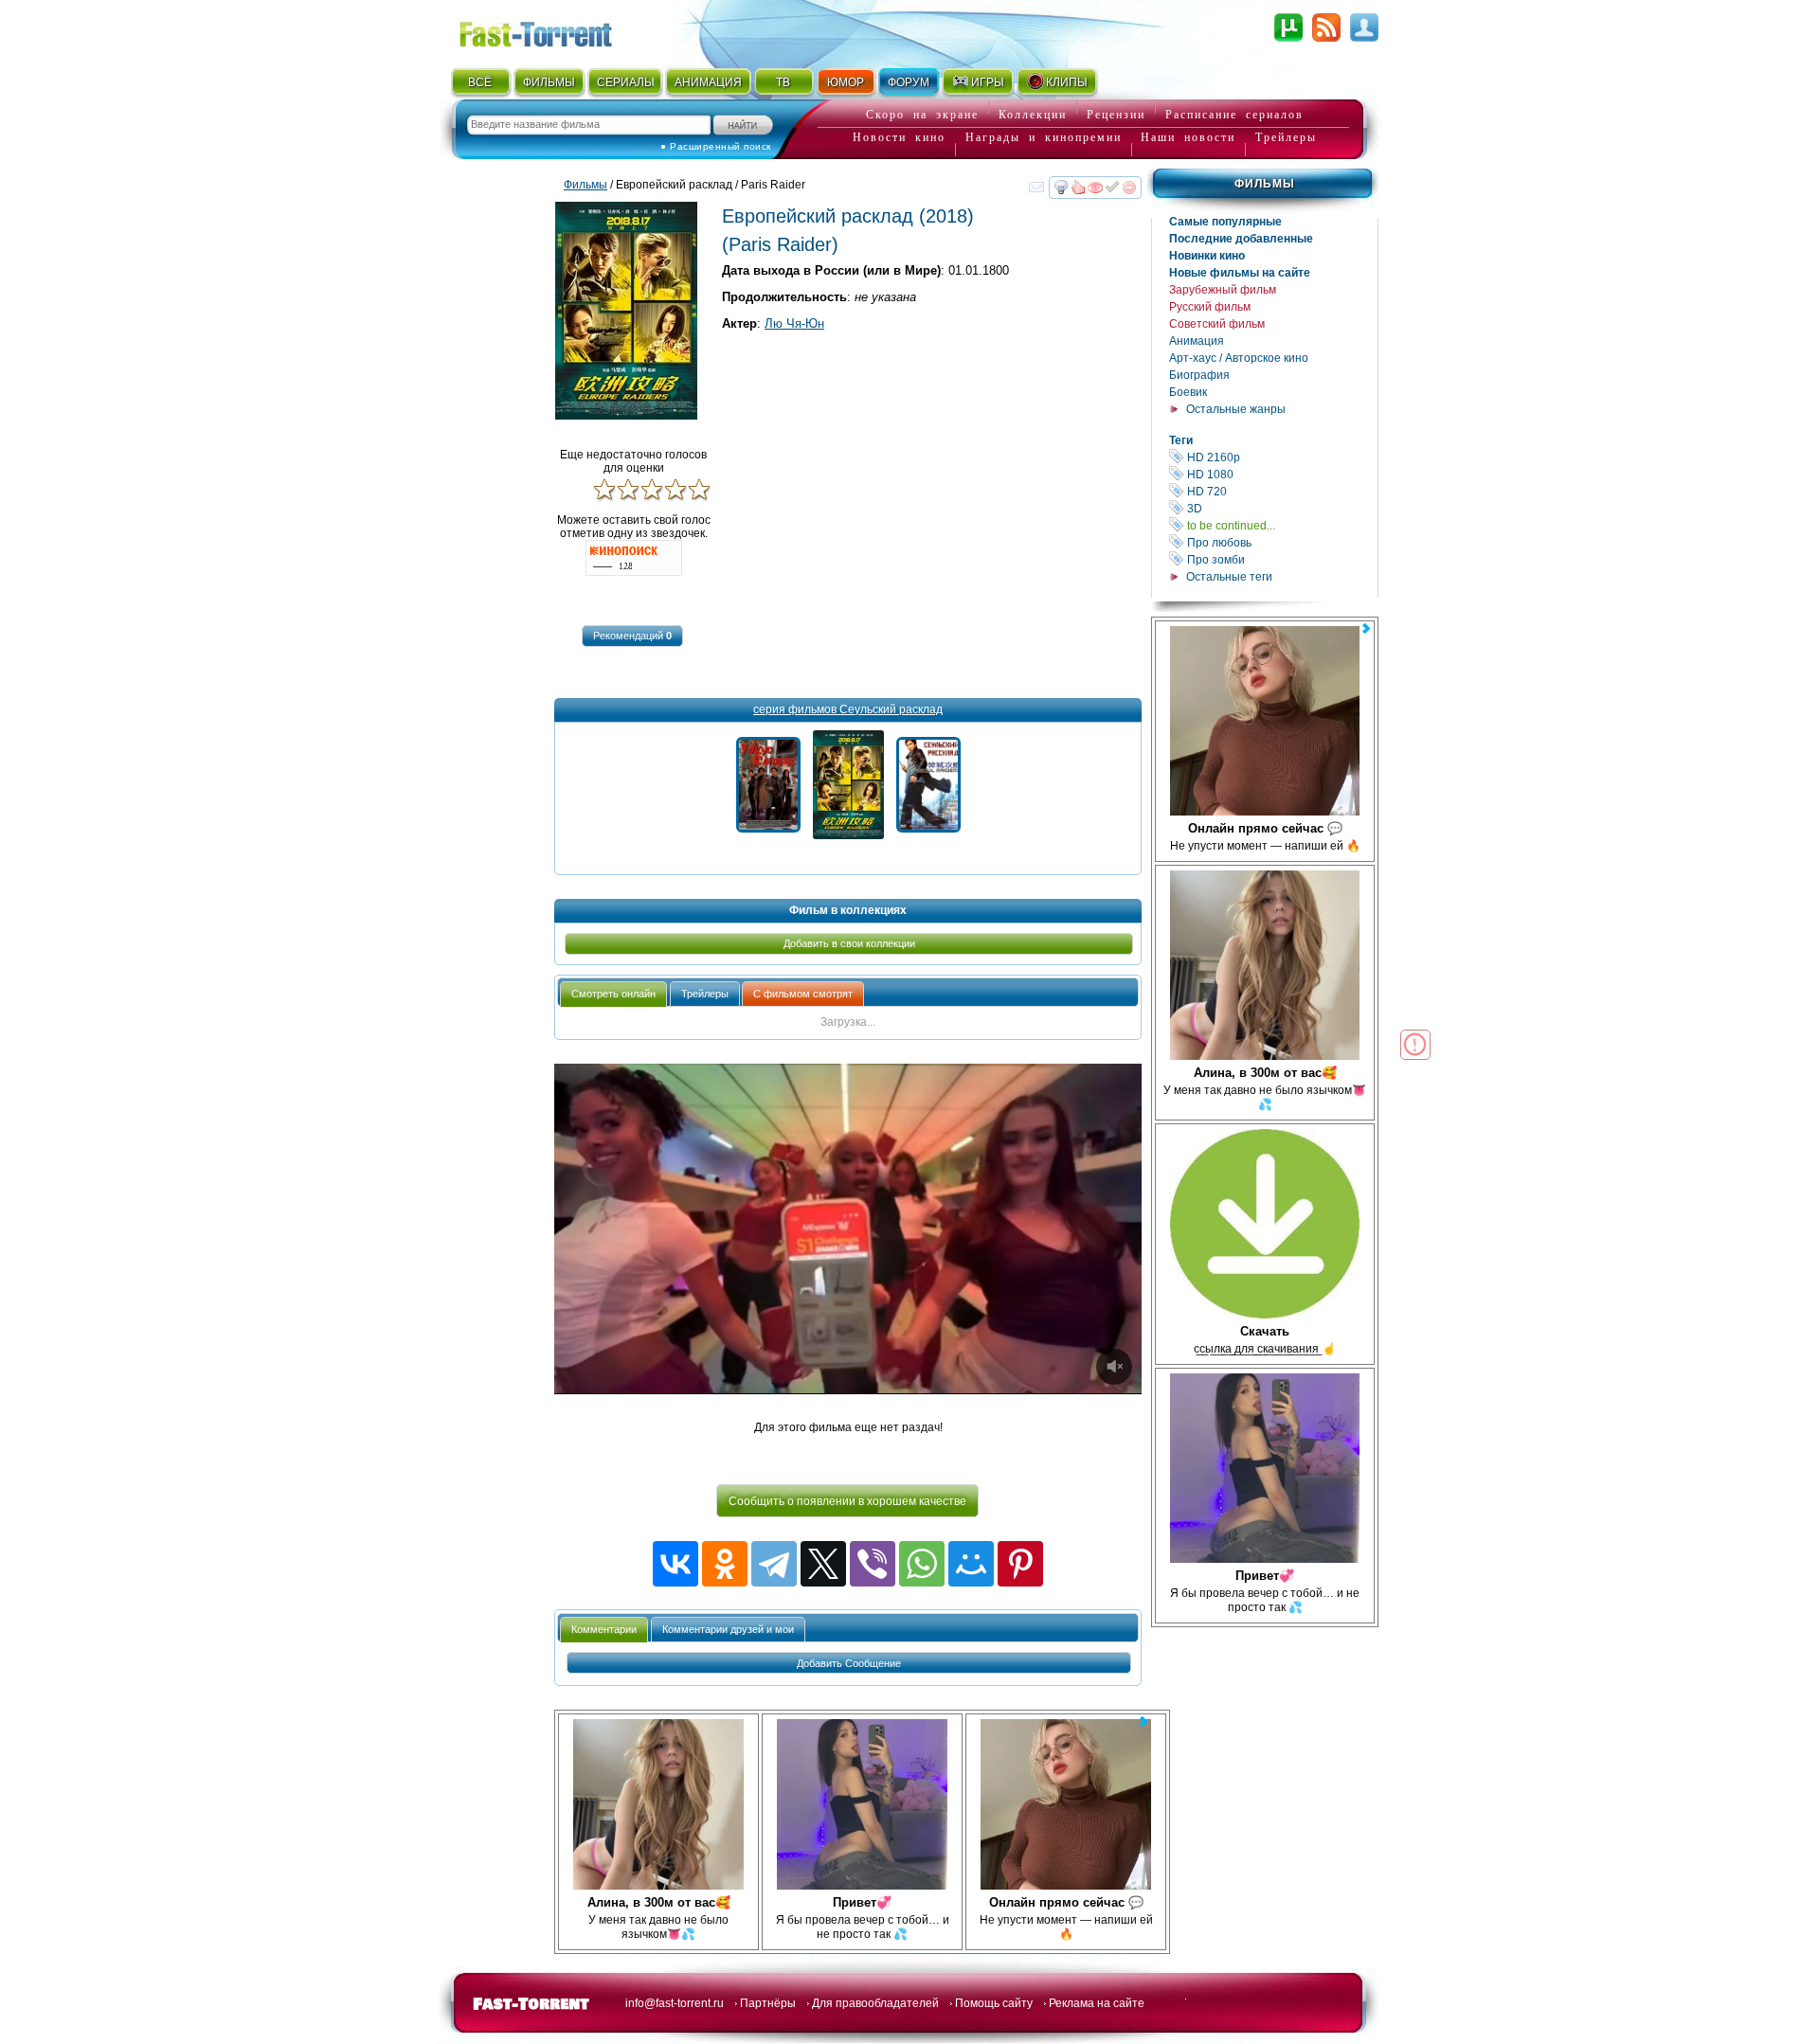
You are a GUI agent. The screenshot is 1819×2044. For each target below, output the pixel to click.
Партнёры (768, 2003)
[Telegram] (774, 1564)
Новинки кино (1207, 256)
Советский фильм (1217, 324)
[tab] (613, 994)
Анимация (1197, 341)
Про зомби (1281, 559)
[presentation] (613, 994)
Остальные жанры (1236, 409)
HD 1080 (1281, 474)
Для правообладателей (875, 2003)
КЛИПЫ (1067, 82)
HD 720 (1281, 491)
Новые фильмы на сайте (1240, 273)
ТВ (783, 82)
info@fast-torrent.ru (675, 2003)
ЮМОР (846, 82)
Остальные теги (1229, 577)
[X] (823, 1564)
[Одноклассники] (725, 1564)
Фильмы (1265, 184)
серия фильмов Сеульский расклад (848, 709)
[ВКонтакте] (675, 1564)
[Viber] (873, 1564)
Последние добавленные (1241, 239)
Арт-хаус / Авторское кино (1239, 358)
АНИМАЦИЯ (708, 82)
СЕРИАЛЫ (625, 82)
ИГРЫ (988, 82)
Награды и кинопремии (1044, 137)
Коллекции (1033, 115)
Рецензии (1116, 115)
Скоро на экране (922, 115)
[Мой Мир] (971, 1564)
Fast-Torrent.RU (554, 31)
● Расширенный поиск (716, 146)
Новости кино (899, 137)
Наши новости (1188, 137)
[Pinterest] (1020, 1564)
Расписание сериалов (1234, 115)
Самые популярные (1225, 222)
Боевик (1188, 392)
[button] (632, 636)
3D (1281, 508)
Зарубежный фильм (1223, 290)
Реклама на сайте (1097, 2003)
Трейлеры (1286, 137)
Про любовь (1281, 542)
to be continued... (1281, 525)
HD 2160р (1281, 457)
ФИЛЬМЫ (549, 82)
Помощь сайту (994, 2003)
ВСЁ (480, 82)
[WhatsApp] (922, 1564)
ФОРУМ (909, 82)
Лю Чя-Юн (794, 323)
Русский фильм (1210, 307)
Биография (1199, 375)
